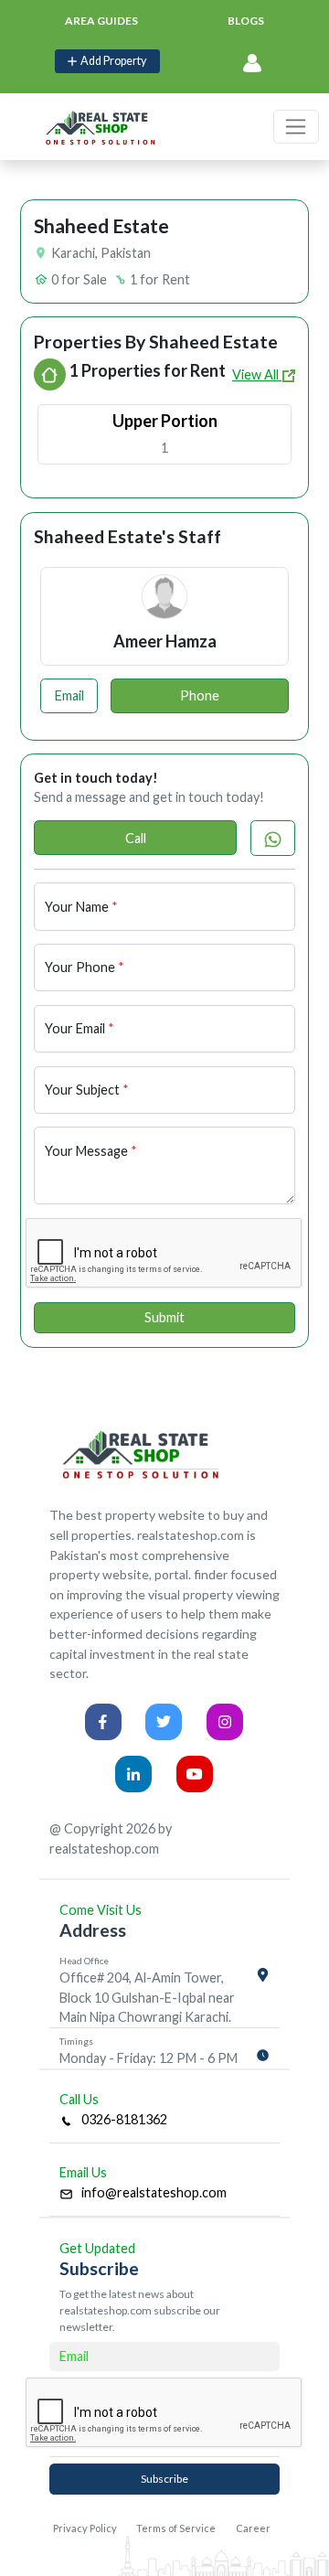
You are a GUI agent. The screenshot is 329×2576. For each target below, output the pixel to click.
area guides (101, 21)
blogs (246, 21)
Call (136, 838)
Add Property (111, 61)
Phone (200, 695)
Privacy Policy (85, 2528)
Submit (164, 1317)
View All (257, 374)
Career (253, 2528)
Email (69, 695)
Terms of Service (176, 2528)
